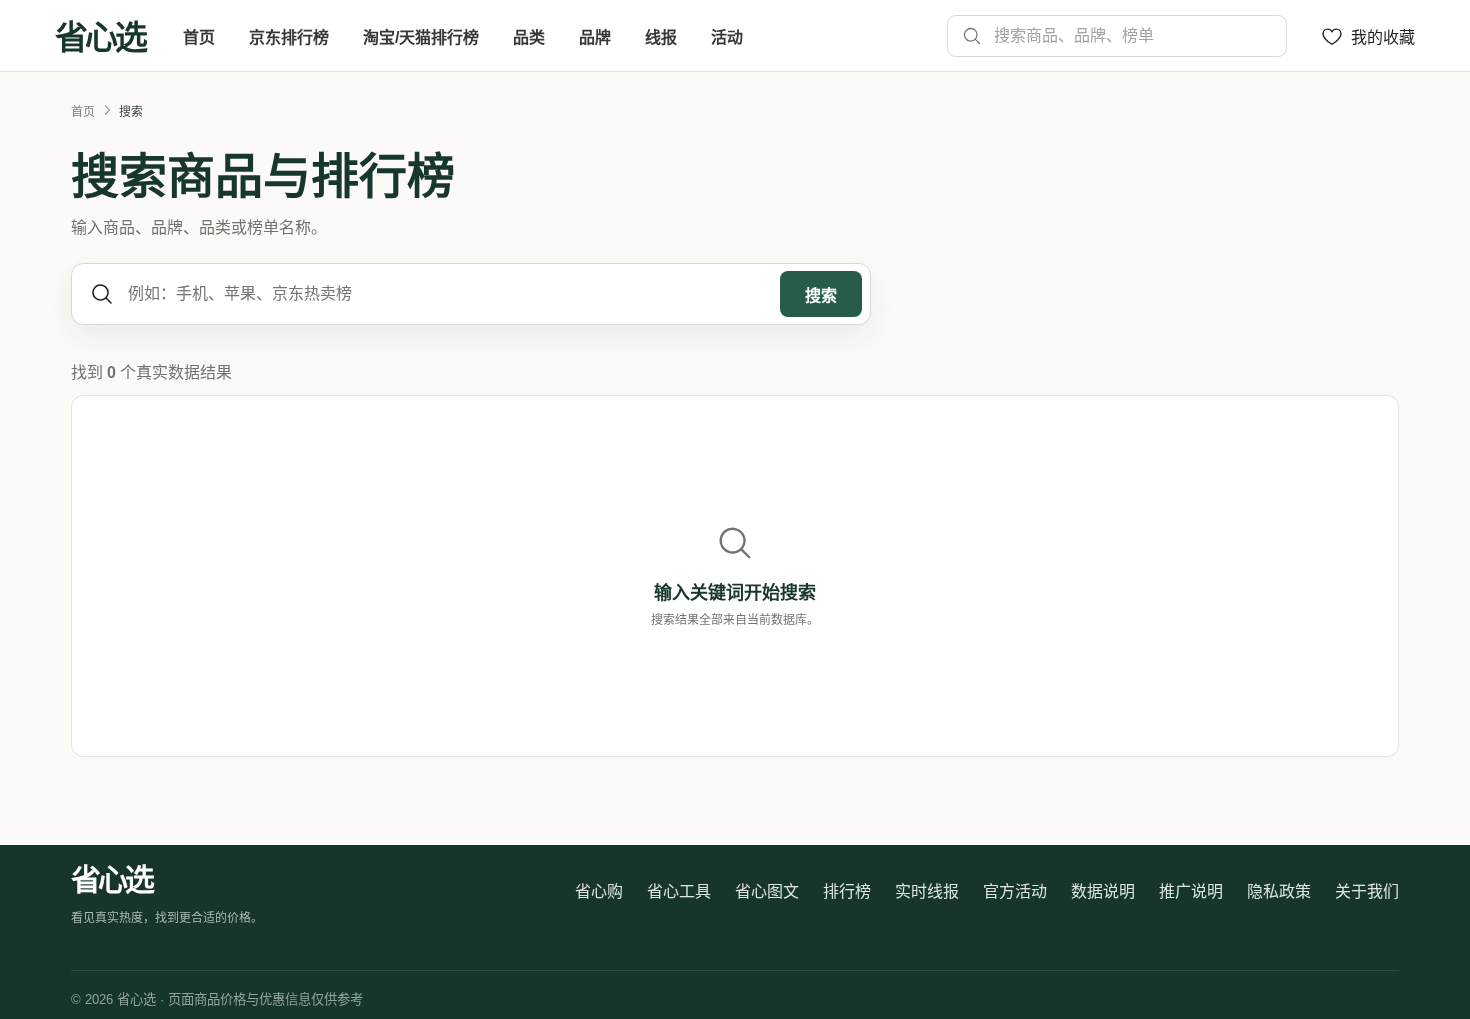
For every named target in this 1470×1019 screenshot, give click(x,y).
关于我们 (1367, 891)
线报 (661, 37)
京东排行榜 (289, 37)
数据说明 (1103, 891)
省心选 (100, 36)
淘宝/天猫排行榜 (421, 37)
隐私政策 (1279, 891)
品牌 (595, 37)
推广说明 (1191, 891)
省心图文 (767, 891)
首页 (199, 37)
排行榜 (847, 891)
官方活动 (1015, 891)
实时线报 (927, 891)
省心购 (599, 891)
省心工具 (679, 891)
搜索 (821, 295)
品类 (529, 37)
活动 (727, 37)
